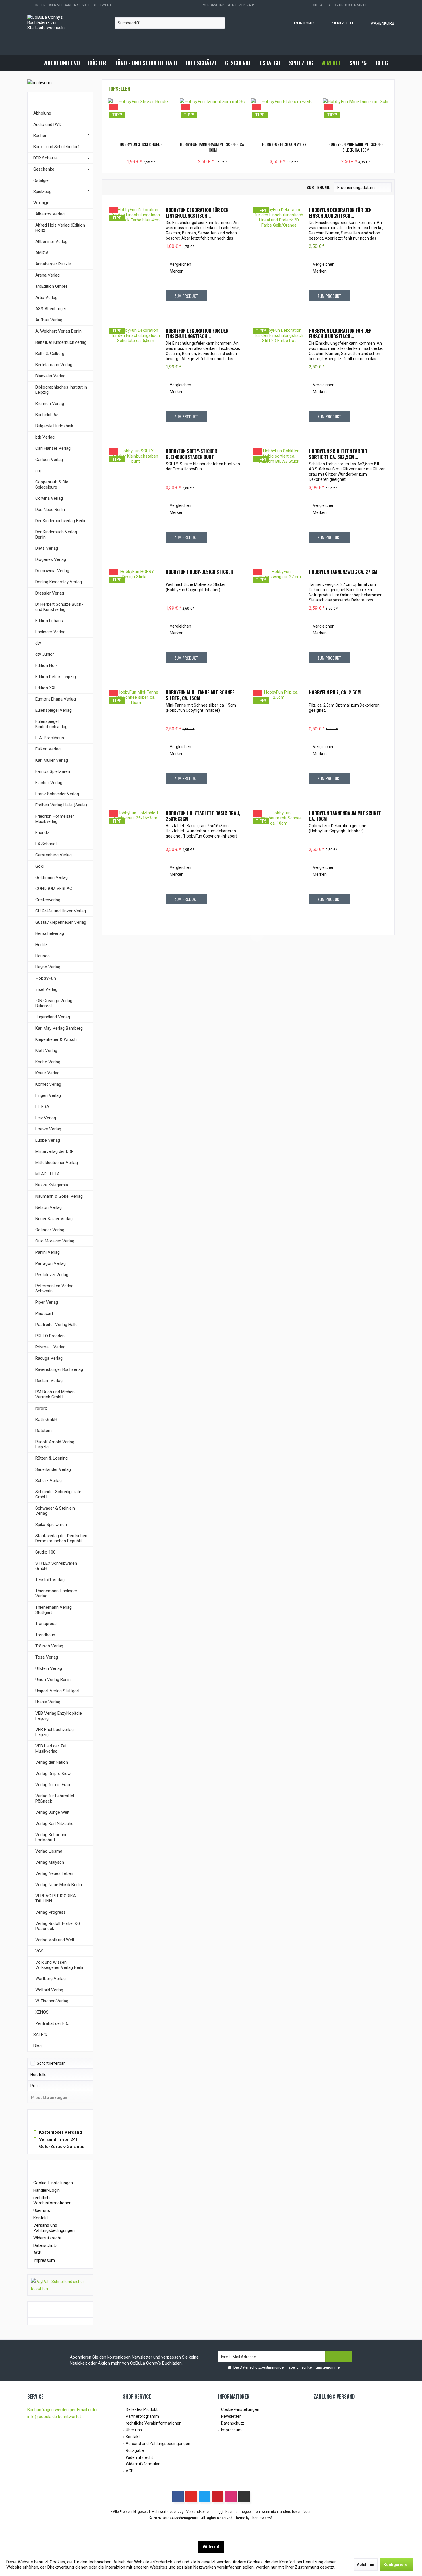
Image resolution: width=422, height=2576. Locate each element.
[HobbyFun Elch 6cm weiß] (284, 118)
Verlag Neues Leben (54, 1873)
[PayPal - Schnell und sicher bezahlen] (60, 2285)
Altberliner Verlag (51, 242)
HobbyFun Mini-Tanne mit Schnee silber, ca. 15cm (356, 147)
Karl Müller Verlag (52, 760)
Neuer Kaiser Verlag (54, 1219)
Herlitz (41, 945)
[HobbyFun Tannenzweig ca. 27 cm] (279, 620)
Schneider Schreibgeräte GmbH (58, 1494)
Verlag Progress (51, 1912)
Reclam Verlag (49, 1381)
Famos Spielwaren (53, 771)
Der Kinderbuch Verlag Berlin (56, 535)
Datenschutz (45, 2245)
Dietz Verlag (47, 548)
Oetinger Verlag (50, 1230)
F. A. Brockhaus (50, 738)
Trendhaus (45, 1635)
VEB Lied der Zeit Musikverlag (52, 1749)
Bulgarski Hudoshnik (54, 426)
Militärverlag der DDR (55, 1151)
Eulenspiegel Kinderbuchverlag (51, 724)
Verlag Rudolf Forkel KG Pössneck (58, 1926)
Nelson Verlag (49, 1207)
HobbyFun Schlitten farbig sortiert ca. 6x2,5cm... (338, 454)
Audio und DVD (47, 124)
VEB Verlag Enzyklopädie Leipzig (59, 1716)
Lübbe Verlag (48, 1140)
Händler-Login (47, 2190)
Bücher (40, 136)
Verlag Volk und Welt (55, 1940)
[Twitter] (204, 2497)
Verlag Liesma (49, 1851)
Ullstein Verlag (49, 1668)
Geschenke (44, 169)
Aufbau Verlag (49, 320)
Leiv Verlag (46, 1118)
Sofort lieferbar (51, 2063)
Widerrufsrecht (47, 2238)
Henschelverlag (50, 933)
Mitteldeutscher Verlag (57, 1163)
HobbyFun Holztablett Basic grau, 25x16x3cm (203, 816)
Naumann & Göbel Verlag (59, 1196)
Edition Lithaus (49, 621)
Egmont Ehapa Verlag (56, 699)
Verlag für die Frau (53, 1785)
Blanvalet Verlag (50, 376)
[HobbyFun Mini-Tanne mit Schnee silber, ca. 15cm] (356, 118)
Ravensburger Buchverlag (59, 1369)
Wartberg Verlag (51, 1979)
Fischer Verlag (49, 783)
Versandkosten (199, 2512)
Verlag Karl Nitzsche (54, 1824)
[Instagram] (231, 2497)
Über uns (42, 2210)
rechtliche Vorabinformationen (52, 2200)
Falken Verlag (48, 749)
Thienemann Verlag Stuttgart (54, 1610)
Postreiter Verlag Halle (56, 1325)
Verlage (41, 203)
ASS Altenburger (51, 309)
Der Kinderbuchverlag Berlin (61, 521)
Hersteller (39, 2075)
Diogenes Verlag (51, 559)
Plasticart (44, 1313)
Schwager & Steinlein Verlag (55, 1511)
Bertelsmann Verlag (54, 365)
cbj (38, 471)
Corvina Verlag (49, 498)
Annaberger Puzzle (53, 264)
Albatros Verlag (50, 214)
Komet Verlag (48, 1084)
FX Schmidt (46, 844)
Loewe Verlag (48, 1129)
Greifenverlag (48, 900)
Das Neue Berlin (50, 510)
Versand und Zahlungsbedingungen (54, 2228)
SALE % (40, 2035)
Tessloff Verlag (50, 1580)
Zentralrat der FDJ (52, 2023)
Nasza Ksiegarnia (52, 1185)
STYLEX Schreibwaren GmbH (56, 1566)
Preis (35, 2086)
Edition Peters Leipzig (56, 677)
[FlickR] (244, 2497)
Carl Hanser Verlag (53, 448)
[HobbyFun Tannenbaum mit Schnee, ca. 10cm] (213, 118)
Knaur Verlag (47, 1073)
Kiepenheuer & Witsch (56, 1039)
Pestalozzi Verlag (52, 1275)
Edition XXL (46, 688)
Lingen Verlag (48, 1095)
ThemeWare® (262, 2518)
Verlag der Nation (52, 1762)
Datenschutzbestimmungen (263, 2367)
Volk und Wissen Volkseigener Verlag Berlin (60, 1965)
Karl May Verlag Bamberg (59, 1028)
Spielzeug (42, 192)
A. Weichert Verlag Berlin (58, 331)
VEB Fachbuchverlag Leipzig (55, 1732)
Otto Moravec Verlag (55, 1241)
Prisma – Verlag (50, 1347)
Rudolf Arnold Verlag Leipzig (55, 1444)
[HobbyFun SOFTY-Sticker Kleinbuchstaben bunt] (135, 500)
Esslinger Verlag (50, 632)
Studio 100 (45, 1552)
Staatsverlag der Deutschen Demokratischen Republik (61, 1538)
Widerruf (211, 2547)
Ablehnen (366, 2565)
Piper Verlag (47, 1302)
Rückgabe (135, 2450)
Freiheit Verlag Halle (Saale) (61, 805)
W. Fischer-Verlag (52, 2001)
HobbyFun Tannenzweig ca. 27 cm (343, 572)
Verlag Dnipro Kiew (53, 1774)
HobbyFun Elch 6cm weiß (284, 144)
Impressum (44, 2260)
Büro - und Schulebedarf (56, 147)
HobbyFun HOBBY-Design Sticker (200, 572)
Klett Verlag (46, 1051)
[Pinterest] (218, 2497)
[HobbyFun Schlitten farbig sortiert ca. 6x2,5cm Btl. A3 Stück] (279, 500)
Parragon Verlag (51, 1263)
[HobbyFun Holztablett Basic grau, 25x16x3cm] (135, 862)
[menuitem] (377, 23)
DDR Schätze (46, 158)
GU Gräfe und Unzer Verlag (61, 911)
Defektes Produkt (142, 2409)
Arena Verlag (48, 275)
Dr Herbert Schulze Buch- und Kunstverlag (59, 607)
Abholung (42, 113)
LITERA (42, 1107)
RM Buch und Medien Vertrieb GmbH (55, 1394)
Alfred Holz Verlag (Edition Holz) (60, 228)
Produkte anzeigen (49, 2098)
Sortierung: (318, 187)
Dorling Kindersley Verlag (59, 582)
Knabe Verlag (48, 1062)
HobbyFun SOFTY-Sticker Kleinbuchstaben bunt (191, 454)
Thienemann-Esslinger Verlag (56, 1593)
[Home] (35, 63)
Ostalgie (41, 180)
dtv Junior (45, 654)
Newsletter (231, 2416)
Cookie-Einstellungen (53, 2183)
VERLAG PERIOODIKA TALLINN (56, 1898)
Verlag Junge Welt (52, 1812)
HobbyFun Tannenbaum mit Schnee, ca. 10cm (212, 147)
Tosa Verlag (47, 1657)
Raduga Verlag (49, 1358)
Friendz (42, 833)
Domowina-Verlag (52, 571)
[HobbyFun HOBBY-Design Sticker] (135, 620)
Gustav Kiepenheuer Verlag (61, 922)
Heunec (42, 956)
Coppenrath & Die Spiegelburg (52, 485)
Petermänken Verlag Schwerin (54, 1288)
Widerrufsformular (143, 2464)
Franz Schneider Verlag (57, 794)
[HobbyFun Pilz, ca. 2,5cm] (279, 741)
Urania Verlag (48, 1702)
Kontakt (41, 2218)
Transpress (46, 1624)
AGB (37, 2253)
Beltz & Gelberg (50, 354)
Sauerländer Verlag (53, 1469)
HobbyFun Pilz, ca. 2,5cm (335, 693)
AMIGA (42, 253)
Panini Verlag (48, 1252)
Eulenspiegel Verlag (54, 710)
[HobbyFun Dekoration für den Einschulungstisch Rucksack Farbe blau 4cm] (135, 258)
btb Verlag (45, 437)
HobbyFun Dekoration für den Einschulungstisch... (197, 213)
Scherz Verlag (49, 1481)
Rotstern (43, 1431)
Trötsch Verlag (49, 1646)
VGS (39, 1951)
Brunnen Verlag (50, 404)
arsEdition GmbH (51, 286)
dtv (38, 643)
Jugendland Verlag (53, 1017)
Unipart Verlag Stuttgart (57, 1691)
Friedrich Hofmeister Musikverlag (55, 819)
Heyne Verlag (48, 967)
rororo (41, 1408)
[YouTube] (191, 2497)
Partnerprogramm (142, 2416)
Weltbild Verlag (49, 1990)
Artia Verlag (46, 298)
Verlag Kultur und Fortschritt (51, 1837)
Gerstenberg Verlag (54, 855)
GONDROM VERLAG (54, 889)
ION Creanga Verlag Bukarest (54, 1003)
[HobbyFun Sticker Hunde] (141, 118)
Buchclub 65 (47, 415)
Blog (37, 2046)
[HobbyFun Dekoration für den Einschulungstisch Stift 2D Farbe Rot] (279, 379)
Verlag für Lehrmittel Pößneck (55, 1799)
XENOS (42, 2012)
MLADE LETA (48, 1174)
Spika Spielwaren (51, 1525)
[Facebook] (178, 2497)
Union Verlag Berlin (53, 1680)
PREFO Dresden (50, 1336)
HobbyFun (46, 978)
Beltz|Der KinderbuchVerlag (61, 342)
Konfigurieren (397, 2565)
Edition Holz (47, 665)
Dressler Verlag (50, 593)
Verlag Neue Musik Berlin (59, 1885)
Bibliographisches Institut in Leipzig (61, 390)
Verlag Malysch (50, 1862)
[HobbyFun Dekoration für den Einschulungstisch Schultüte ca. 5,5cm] (135, 379)
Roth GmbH (46, 1419)
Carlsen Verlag (49, 460)
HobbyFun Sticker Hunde (141, 144)
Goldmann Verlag (52, 877)
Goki (39, 866)
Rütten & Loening (52, 1458)
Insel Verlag (46, 989)
